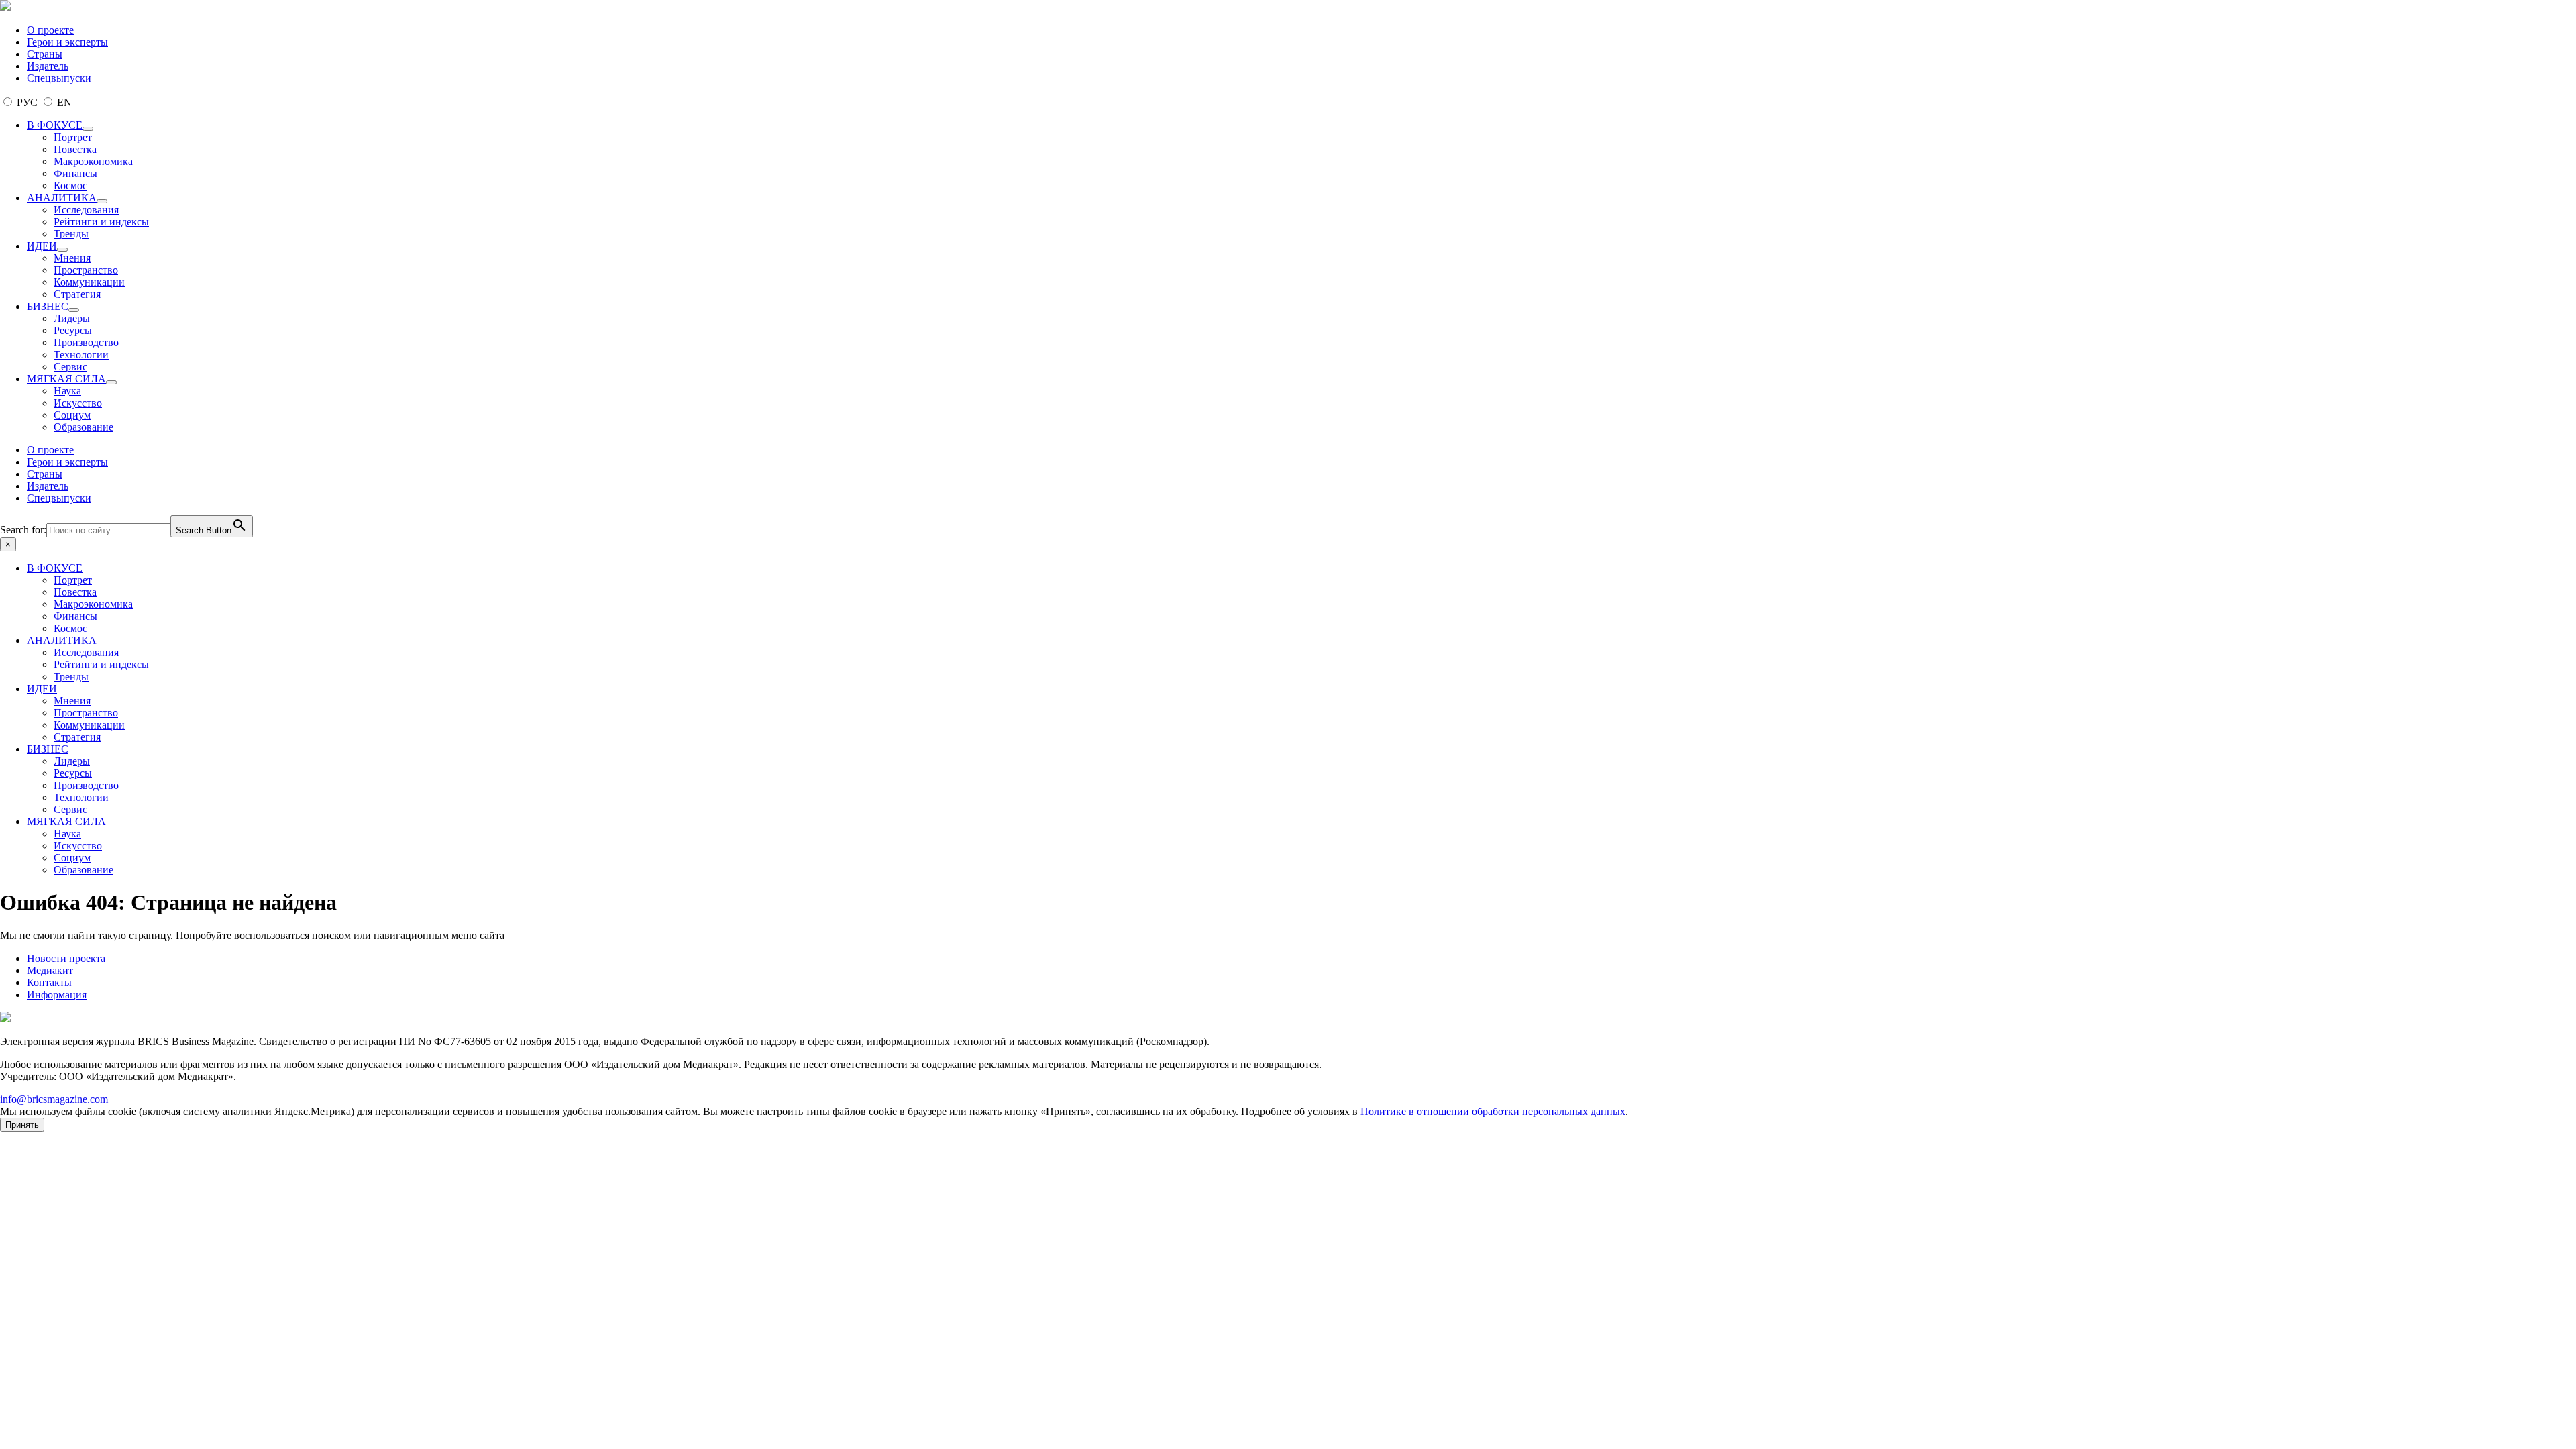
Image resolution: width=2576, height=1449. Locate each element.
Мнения (72, 258)
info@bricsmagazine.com (54, 1099)
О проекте (50, 30)
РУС (27, 102)
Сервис (70, 367)
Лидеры (72, 318)
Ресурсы (73, 330)
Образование (84, 427)
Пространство (86, 270)
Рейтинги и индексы (101, 222)
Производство (86, 342)
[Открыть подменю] (88, 129)
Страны (45, 54)
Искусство (78, 403)
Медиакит (50, 970)
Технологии (81, 355)
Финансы (75, 173)
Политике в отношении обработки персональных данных (1493, 1111)
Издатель (48, 66)
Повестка (75, 149)
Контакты (49, 982)
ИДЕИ (42, 246)
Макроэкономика (93, 161)
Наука (67, 391)
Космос (70, 185)
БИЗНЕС (48, 306)
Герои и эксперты (67, 42)
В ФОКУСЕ (55, 125)
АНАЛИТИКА (62, 198)
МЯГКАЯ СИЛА (66, 379)
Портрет (73, 137)
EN (63, 102)
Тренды (71, 234)
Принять (22, 1125)
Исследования (86, 210)
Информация (57, 995)
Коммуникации (89, 282)
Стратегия (77, 294)
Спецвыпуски (59, 78)
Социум (72, 415)
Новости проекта (66, 958)
